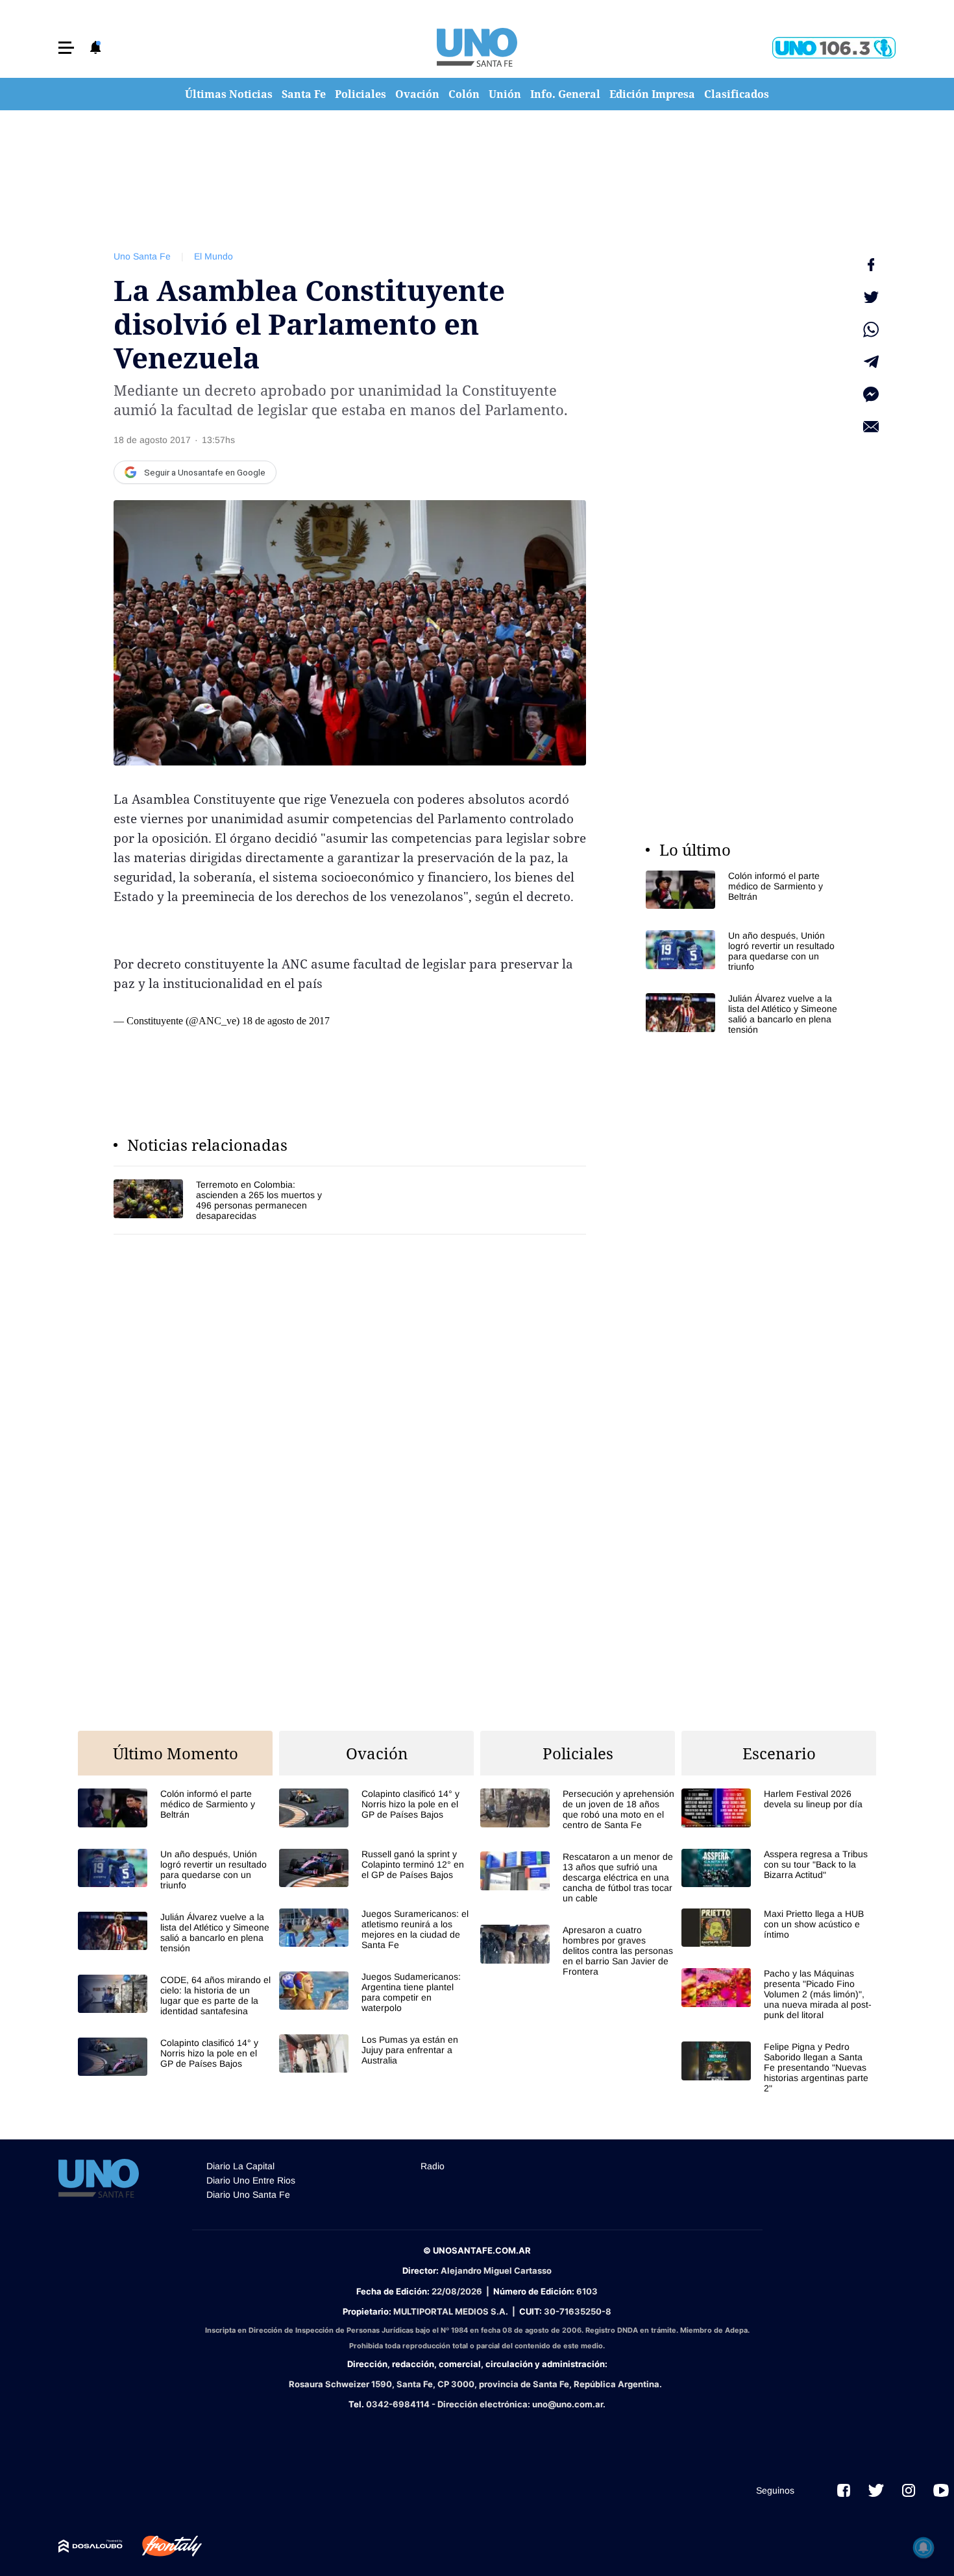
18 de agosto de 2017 (286, 1021)
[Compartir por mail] (871, 427)
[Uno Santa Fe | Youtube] (941, 2490)
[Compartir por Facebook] (871, 265)
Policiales (361, 94)
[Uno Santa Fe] (477, 47)
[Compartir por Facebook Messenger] (871, 394)
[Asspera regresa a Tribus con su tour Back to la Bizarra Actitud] (779, 1868)
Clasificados (737, 94)
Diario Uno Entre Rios (251, 2180)
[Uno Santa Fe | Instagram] (909, 2490)
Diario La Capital (240, 2166)
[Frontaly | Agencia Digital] (162, 2546)
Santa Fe (304, 94)
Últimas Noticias (229, 94)
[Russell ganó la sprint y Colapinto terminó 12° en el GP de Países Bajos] (376, 1868)
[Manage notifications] (923, 2547)
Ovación (417, 94)
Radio (433, 2166)
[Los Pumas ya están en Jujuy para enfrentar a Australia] (376, 2053)
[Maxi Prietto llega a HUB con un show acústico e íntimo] (779, 1928)
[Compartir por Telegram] (871, 362)
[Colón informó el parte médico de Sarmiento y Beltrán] (743, 890)
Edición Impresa (652, 94)
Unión (505, 94)
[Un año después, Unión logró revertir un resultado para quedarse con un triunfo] (743, 951)
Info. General (565, 94)
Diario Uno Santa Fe (248, 2195)
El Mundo (214, 256)
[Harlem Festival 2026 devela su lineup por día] (779, 1808)
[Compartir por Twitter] (871, 297)
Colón (464, 94)
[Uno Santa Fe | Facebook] (844, 2490)
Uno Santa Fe (142, 256)
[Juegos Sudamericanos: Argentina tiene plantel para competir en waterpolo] (376, 1992)
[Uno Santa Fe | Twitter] (876, 2490)
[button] (66, 48)
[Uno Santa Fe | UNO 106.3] (834, 48)
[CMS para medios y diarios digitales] (91, 2546)
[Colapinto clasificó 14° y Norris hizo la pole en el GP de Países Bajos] (175, 2057)
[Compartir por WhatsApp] (871, 330)
